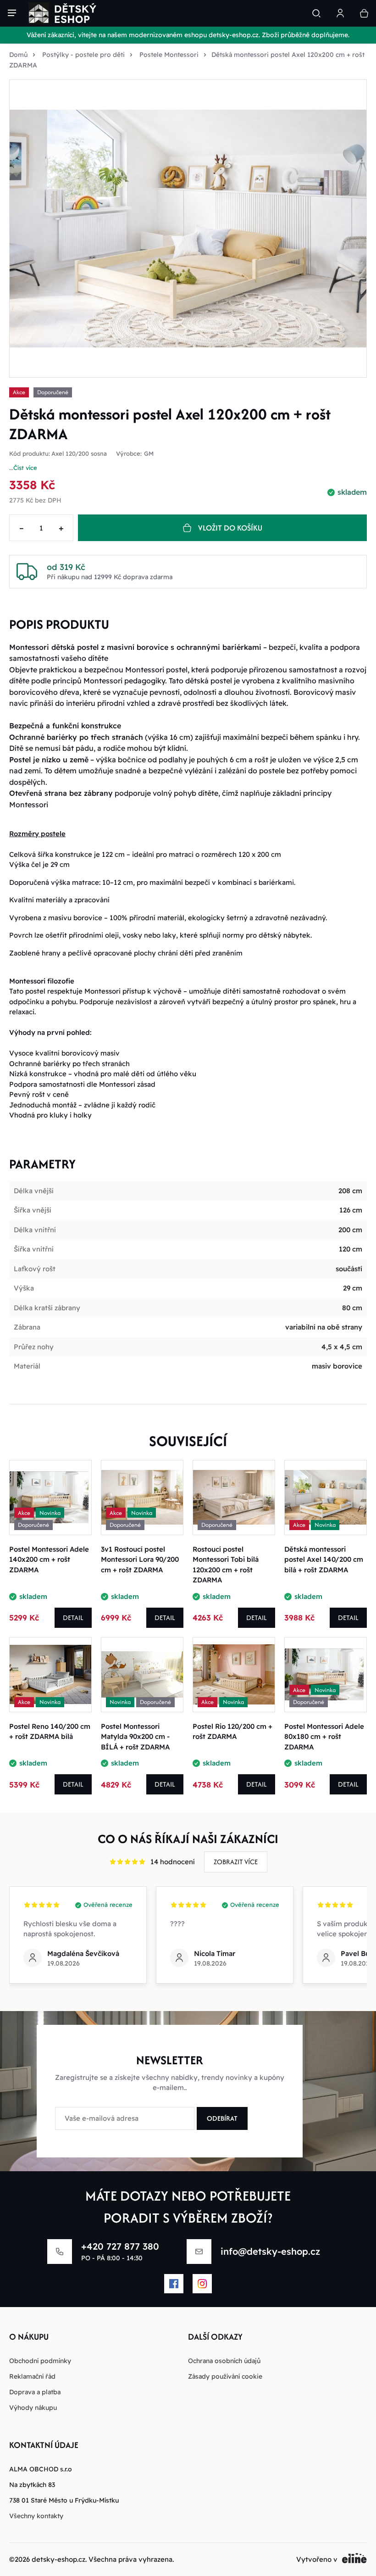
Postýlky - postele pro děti (83, 55)
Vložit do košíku (230, 528)
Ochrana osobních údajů (224, 2361)
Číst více (25, 468)
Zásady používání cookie (225, 2376)
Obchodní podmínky (40, 2361)
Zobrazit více (236, 1862)
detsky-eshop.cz (58, 2559)
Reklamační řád (32, 2376)
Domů (18, 55)
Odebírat (222, 2118)
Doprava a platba (35, 2392)
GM (149, 454)
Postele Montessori (169, 55)
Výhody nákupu (33, 2408)
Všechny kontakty (36, 2516)
